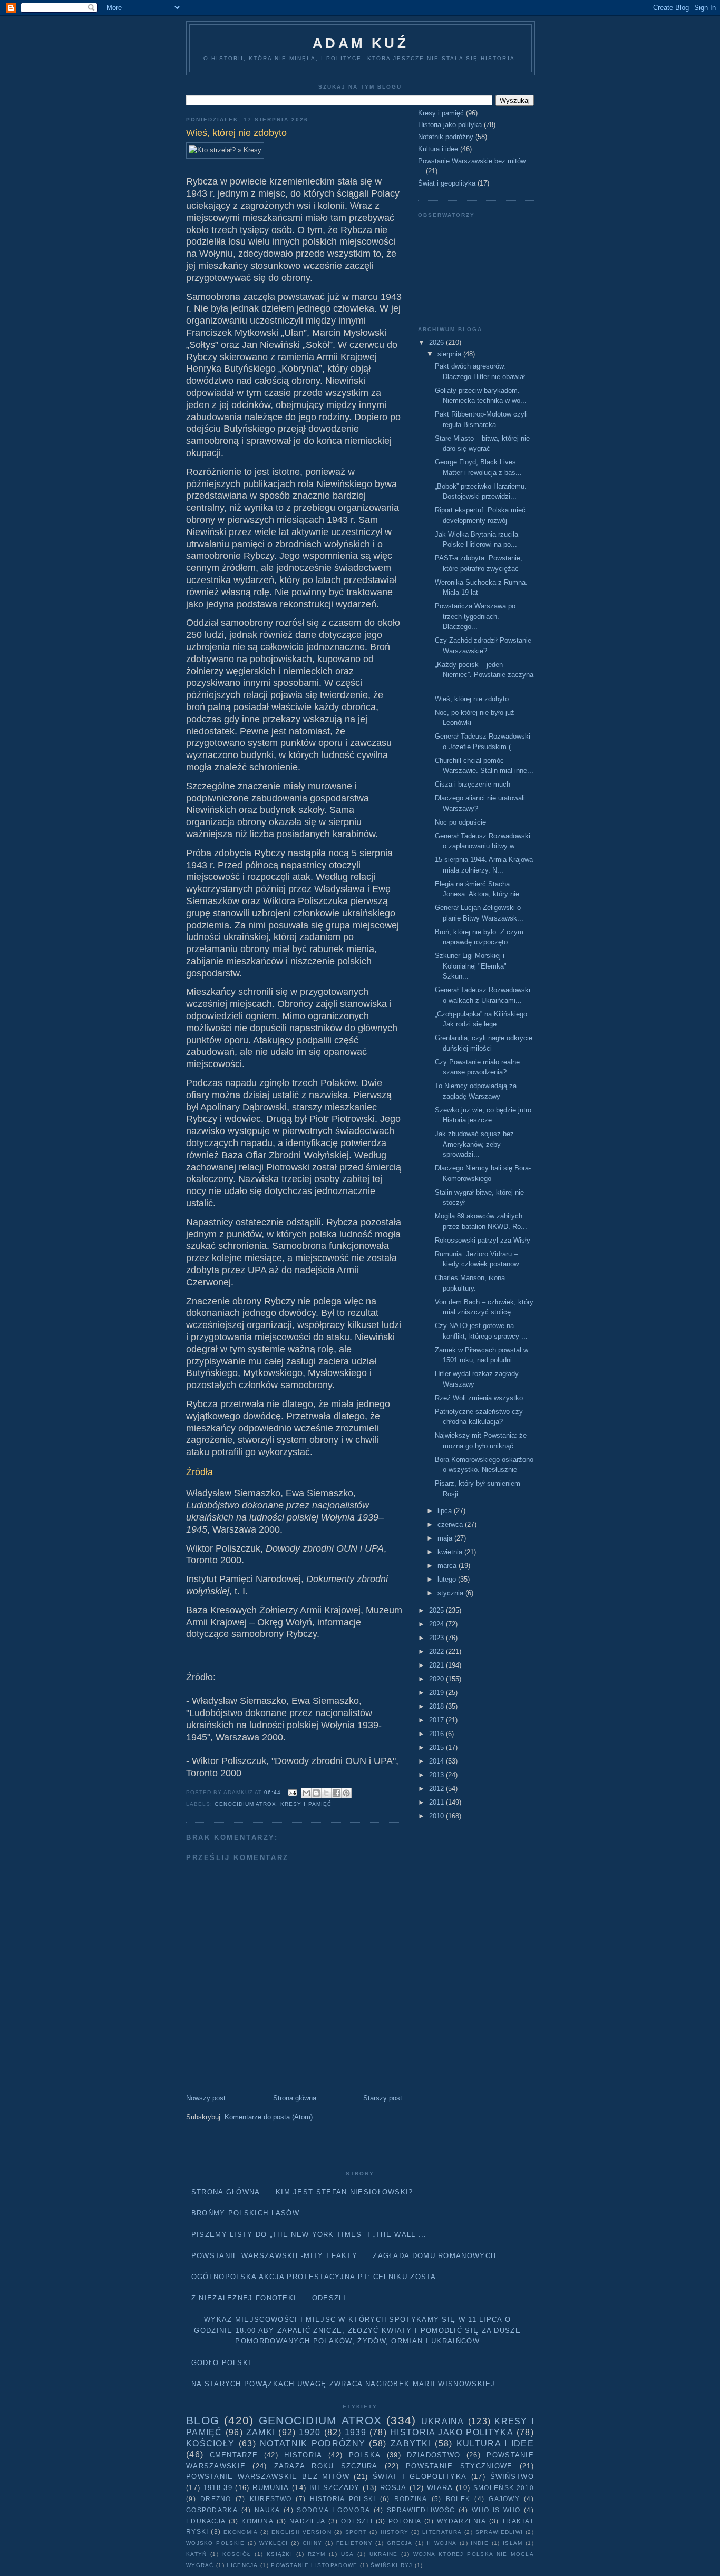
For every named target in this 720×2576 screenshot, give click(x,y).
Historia (303, 2455)
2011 (437, 1802)
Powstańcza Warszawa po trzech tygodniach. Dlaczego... (475, 616)
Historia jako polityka (450, 125)
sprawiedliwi (499, 2532)
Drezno (216, 2499)
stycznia (451, 1593)
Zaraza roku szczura (326, 2466)
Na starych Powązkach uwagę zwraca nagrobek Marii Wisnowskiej (343, 2384)
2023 (437, 1638)
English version (301, 2532)
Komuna (257, 2521)
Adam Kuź (361, 43)
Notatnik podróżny (446, 137)
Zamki (261, 2432)
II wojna (442, 2543)
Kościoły (210, 2443)
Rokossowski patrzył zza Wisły (483, 1240)
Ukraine (384, 2554)
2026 (437, 342)
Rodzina (411, 2499)
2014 (437, 1761)
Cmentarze (234, 2455)
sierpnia (450, 354)
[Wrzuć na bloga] (316, 1793)
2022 (437, 1652)
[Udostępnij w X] (326, 1793)
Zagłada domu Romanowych (434, 2256)
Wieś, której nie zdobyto (472, 699)
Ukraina (443, 2421)
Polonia (405, 2521)
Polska (365, 2455)
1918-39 (218, 2488)
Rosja (393, 2488)
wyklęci (274, 2543)
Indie (480, 2543)
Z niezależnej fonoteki (244, 2298)
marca (448, 1566)
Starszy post (383, 2098)
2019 (437, 1693)
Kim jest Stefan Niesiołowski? (344, 2192)
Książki (280, 2554)
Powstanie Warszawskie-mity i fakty (274, 2256)
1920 (310, 2432)
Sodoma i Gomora (333, 2510)
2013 (437, 1775)
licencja (242, 2565)
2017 (437, 1720)
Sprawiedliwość (421, 2510)
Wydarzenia (461, 2521)
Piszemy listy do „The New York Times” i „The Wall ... (309, 2235)
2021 (437, 1665)
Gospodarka (212, 2510)
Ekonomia (241, 2532)
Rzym (317, 2554)
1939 (356, 2432)
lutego (448, 1579)
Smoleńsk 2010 (504, 2488)
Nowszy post (206, 2098)
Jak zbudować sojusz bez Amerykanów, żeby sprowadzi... (474, 1144)
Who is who (496, 2510)
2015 (437, 1747)
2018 (437, 1706)
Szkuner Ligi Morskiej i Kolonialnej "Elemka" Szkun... (471, 966)
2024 (437, 1624)
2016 (437, 1734)
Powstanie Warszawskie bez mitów (472, 161)
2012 (437, 1789)
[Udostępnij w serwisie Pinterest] (346, 1793)
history (395, 2532)
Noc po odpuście (460, 822)
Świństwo (512, 2477)
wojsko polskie (215, 2543)
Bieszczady (335, 2488)
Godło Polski (221, 2363)
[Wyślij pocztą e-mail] (306, 1793)
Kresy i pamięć (306, 1804)
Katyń (197, 2554)
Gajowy (504, 2499)
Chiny (313, 2543)
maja (446, 1538)
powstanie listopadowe (314, 2565)
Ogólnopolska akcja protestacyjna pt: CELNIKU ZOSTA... (318, 2277)
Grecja (400, 2543)
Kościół (237, 2554)
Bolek (458, 2499)
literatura (442, 2532)
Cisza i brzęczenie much (473, 784)
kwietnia (451, 1552)
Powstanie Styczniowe (459, 2466)
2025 (437, 1610)
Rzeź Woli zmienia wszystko (479, 1398)
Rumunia (271, 2488)
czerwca (451, 1524)
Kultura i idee (438, 149)
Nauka (267, 2510)
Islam (513, 2543)
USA (348, 2554)
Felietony (354, 2543)
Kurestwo (271, 2499)
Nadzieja (307, 2521)
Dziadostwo (434, 2455)
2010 (437, 1816)
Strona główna (295, 2098)
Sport (356, 2532)
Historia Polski (343, 2499)
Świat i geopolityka (447, 183)
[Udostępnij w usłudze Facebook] (336, 1793)
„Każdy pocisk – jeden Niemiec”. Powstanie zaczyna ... (484, 675)
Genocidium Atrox (245, 1804)
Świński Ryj (391, 2565)
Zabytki (411, 2443)
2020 (437, 1679)
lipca (446, 1511)
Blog (203, 2420)
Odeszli (329, 2298)
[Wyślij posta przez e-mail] (292, 1792)
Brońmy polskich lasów (245, 2213)
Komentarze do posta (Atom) (269, 2117)
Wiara (440, 2488)
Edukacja (206, 2521)
